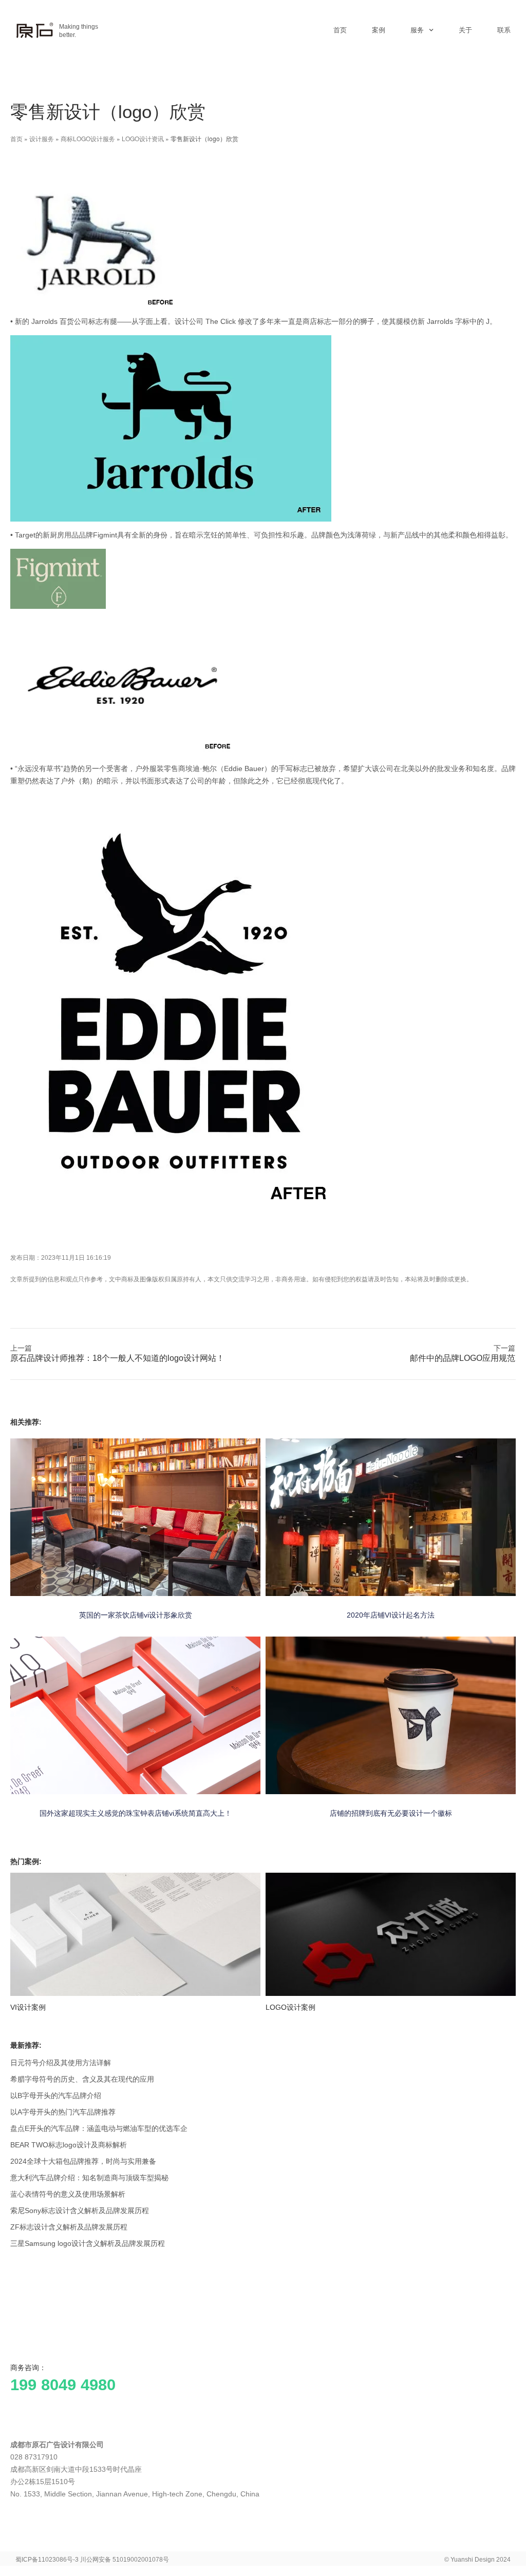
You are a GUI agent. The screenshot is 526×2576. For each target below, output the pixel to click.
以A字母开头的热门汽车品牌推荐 (63, 2112)
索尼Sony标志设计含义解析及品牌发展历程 (80, 2210)
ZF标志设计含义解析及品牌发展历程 (69, 2227)
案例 (379, 30)
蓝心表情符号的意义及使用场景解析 (68, 2194)
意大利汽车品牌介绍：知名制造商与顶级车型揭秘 (89, 2178)
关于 (465, 30)
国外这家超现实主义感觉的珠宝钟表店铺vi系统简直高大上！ (136, 1813)
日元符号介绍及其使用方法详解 (61, 2063)
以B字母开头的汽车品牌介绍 (56, 2096)
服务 (417, 30)
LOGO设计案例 (290, 2007)
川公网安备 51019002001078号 (125, 2560)
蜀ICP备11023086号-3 (47, 2560)
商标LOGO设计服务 (88, 138)
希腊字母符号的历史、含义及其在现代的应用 (82, 2079)
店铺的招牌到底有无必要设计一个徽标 (391, 1813)
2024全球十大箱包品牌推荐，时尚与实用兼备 (83, 2161)
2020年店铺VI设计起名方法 (391, 1615)
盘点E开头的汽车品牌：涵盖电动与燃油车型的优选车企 (99, 2128)
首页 (340, 30)
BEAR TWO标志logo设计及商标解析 (69, 2145)
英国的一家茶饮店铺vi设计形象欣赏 (136, 1615)
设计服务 (42, 138)
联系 (504, 30)
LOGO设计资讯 (143, 138)
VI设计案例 (28, 2007)
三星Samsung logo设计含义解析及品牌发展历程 (88, 2243)
